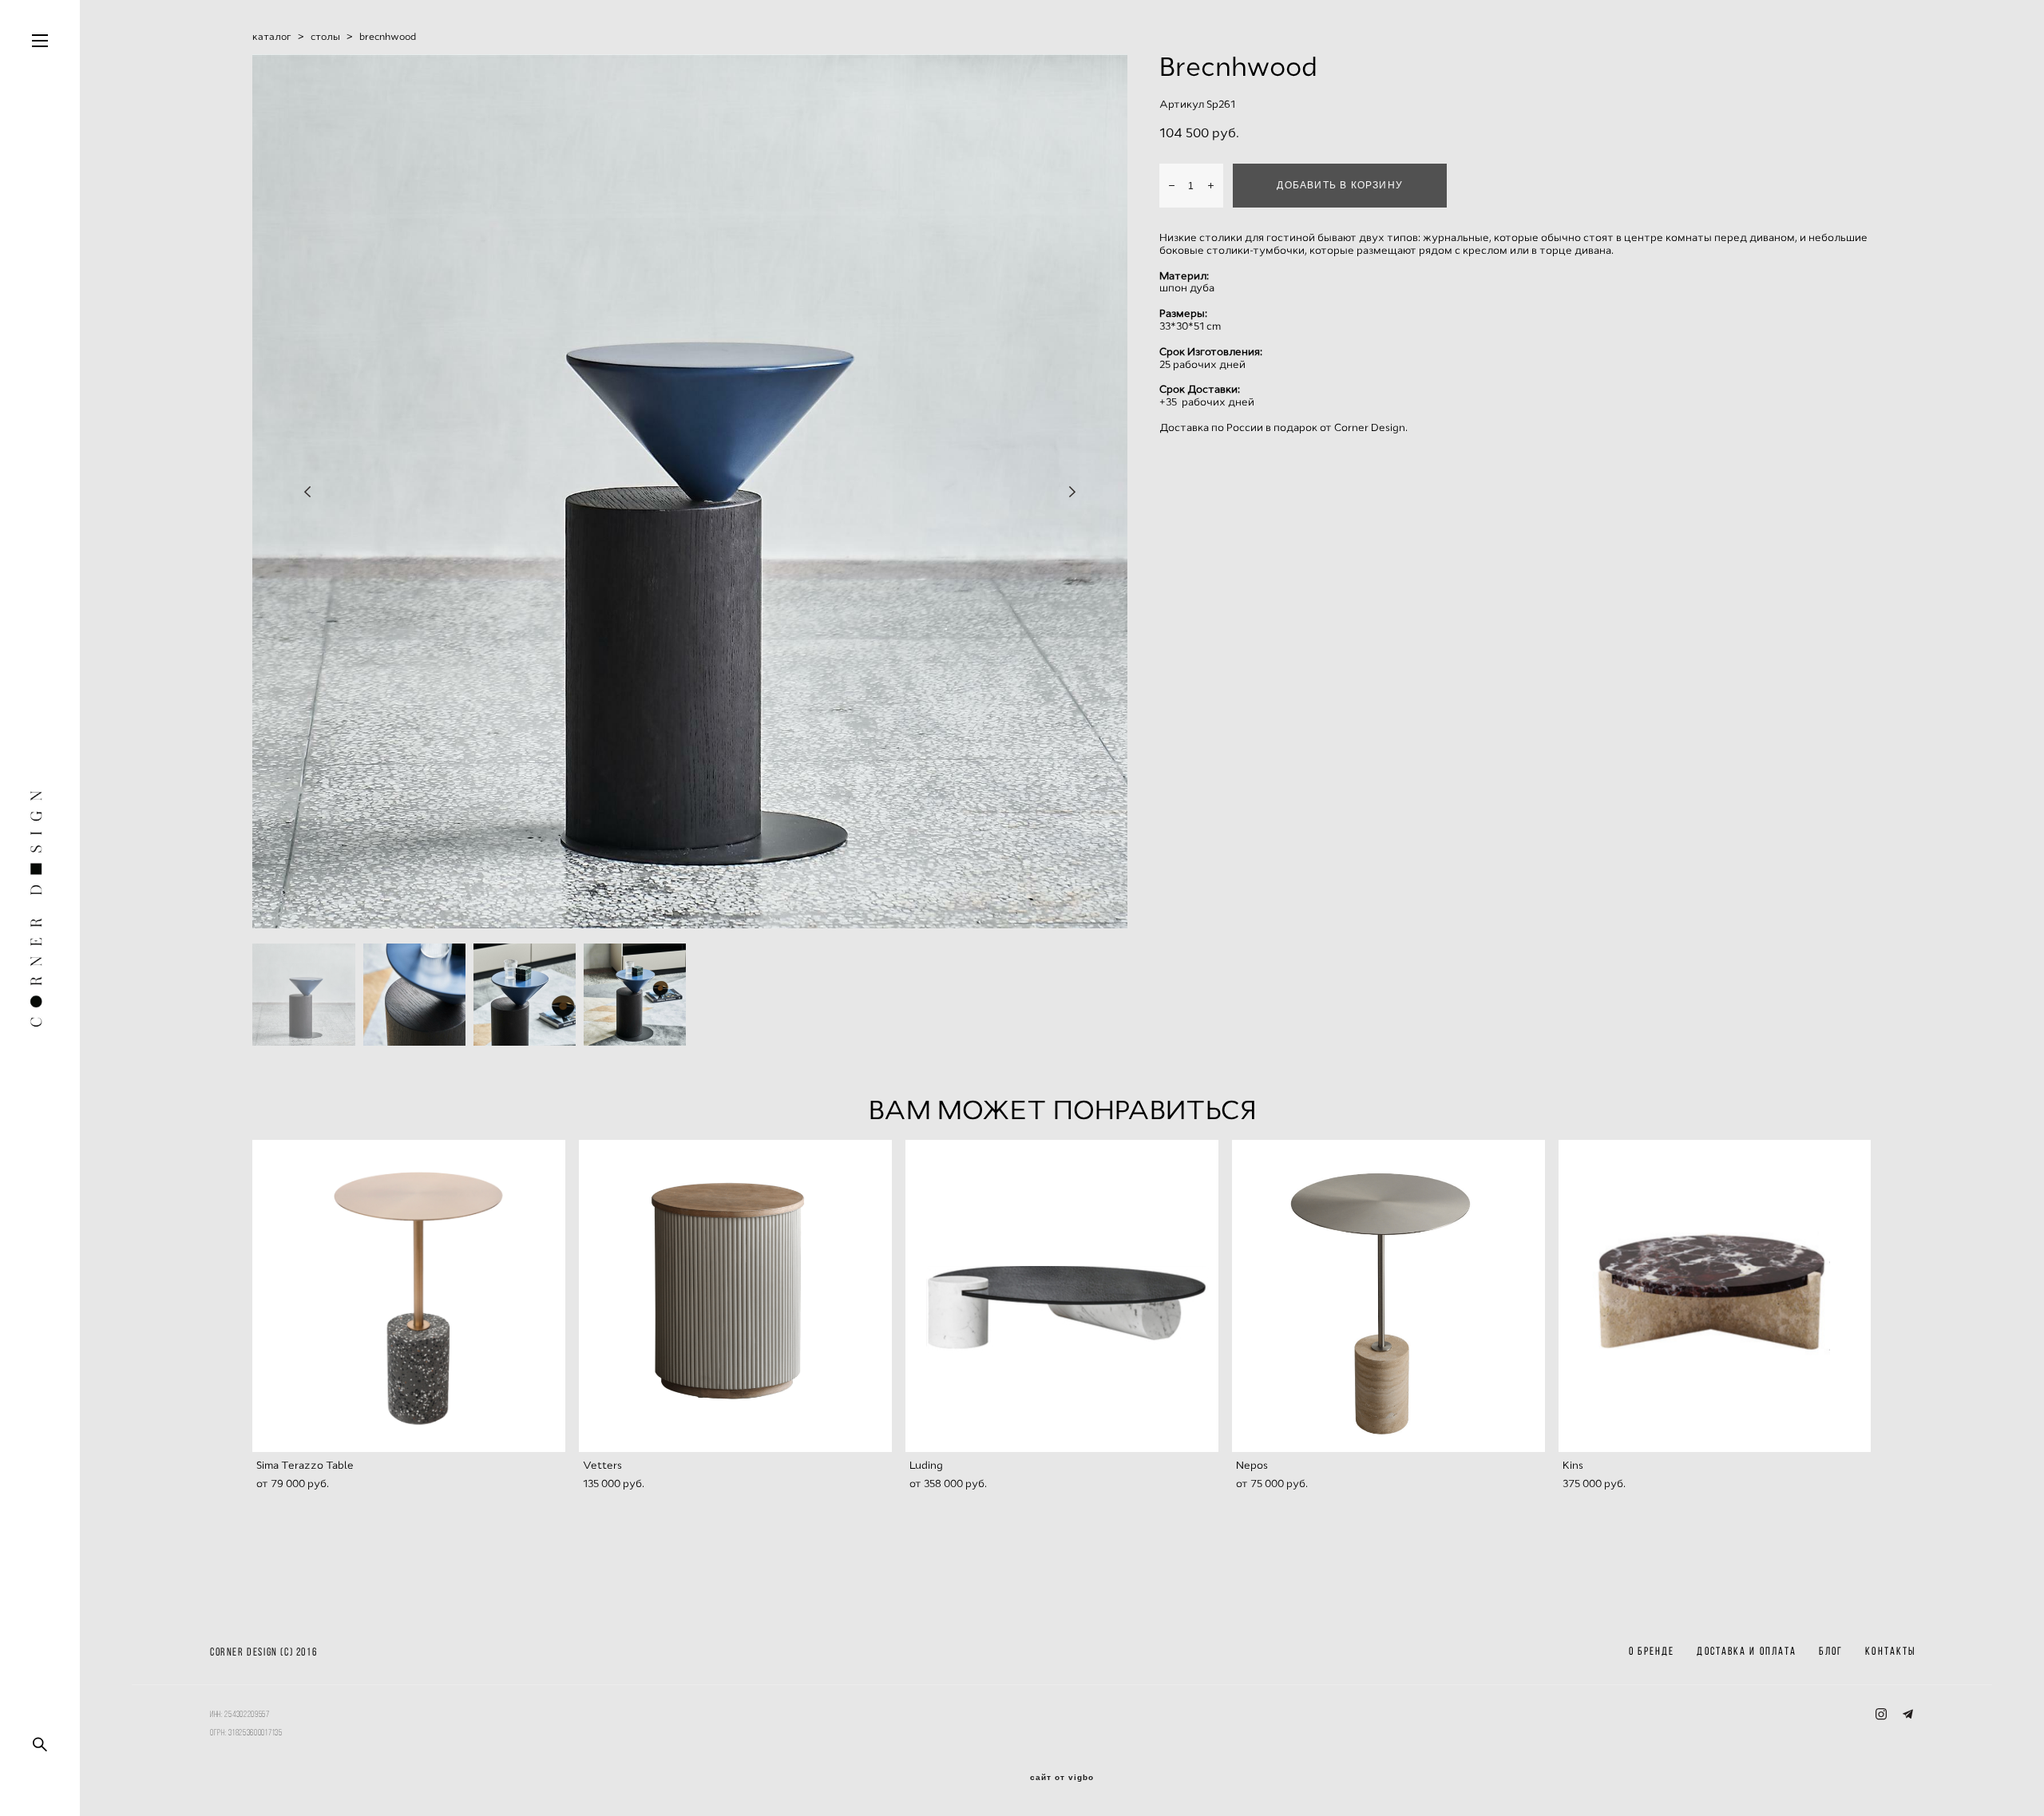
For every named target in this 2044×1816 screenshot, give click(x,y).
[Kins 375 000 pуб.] (1715, 1296)
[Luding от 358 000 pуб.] (1062, 1296)
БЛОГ (1831, 1651)
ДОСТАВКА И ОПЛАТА (1747, 1651)
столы (325, 37)
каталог (272, 37)
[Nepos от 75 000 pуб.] (1388, 1296)
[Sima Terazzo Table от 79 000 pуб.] (409, 1296)
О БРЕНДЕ (1652, 1651)
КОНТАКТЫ (1890, 1651)
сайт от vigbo (1062, 1778)
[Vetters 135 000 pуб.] (735, 1296)
